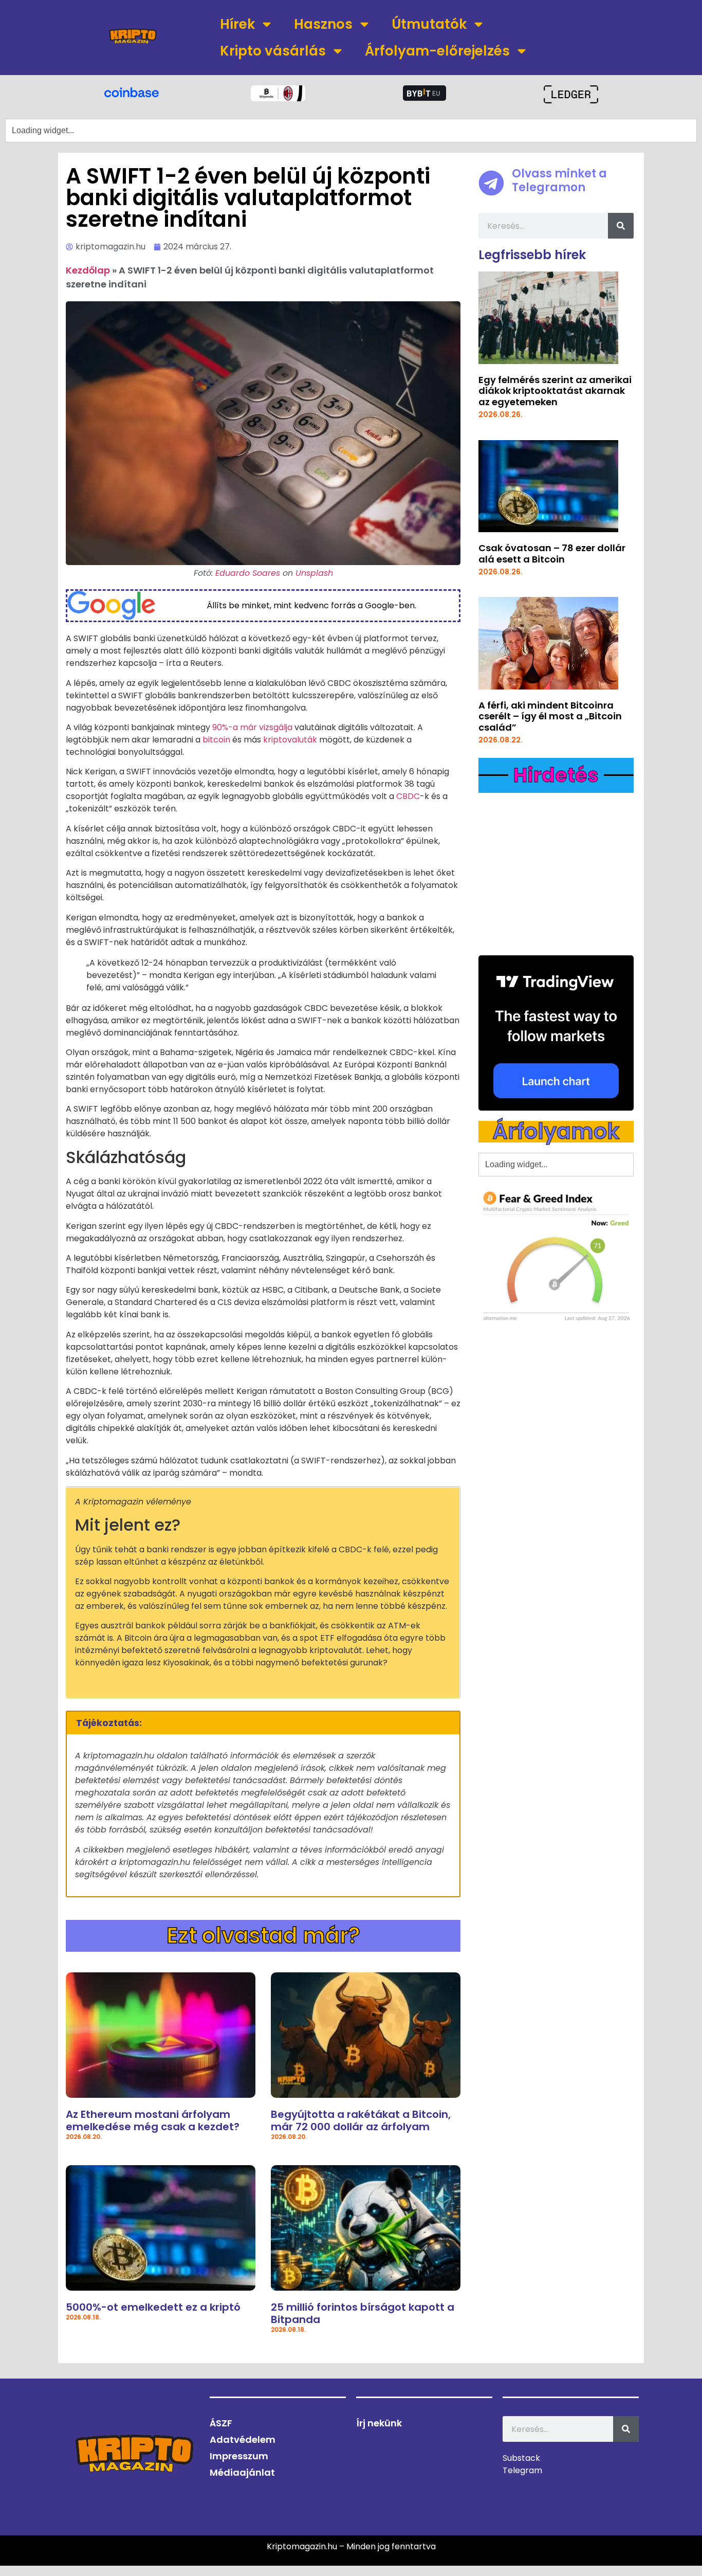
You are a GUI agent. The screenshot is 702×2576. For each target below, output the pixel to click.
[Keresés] (621, 226)
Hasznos (323, 24)
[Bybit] (424, 93)
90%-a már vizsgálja (252, 727)
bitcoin (216, 740)
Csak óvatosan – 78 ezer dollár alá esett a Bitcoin (552, 554)
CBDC (408, 796)
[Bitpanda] (278, 93)
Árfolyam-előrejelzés (437, 51)
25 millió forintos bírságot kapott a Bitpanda (363, 2313)
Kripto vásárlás (273, 51)
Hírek (237, 24)
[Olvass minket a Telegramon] (491, 183)
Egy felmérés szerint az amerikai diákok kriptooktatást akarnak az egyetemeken (555, 391)
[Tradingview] (556, 1033)
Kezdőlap (88, 270)
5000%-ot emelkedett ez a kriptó (153, 2307)
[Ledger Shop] (571, 94)
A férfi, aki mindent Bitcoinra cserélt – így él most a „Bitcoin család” (550, 716)
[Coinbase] (131, 92)
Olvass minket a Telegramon (559, 180)
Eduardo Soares (248, 573)
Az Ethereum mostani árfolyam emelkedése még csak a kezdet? (153, 2120)
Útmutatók (429, 24)
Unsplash (314, 573)
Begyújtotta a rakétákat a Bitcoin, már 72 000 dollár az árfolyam (361, 2120)
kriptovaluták (290, 740)
